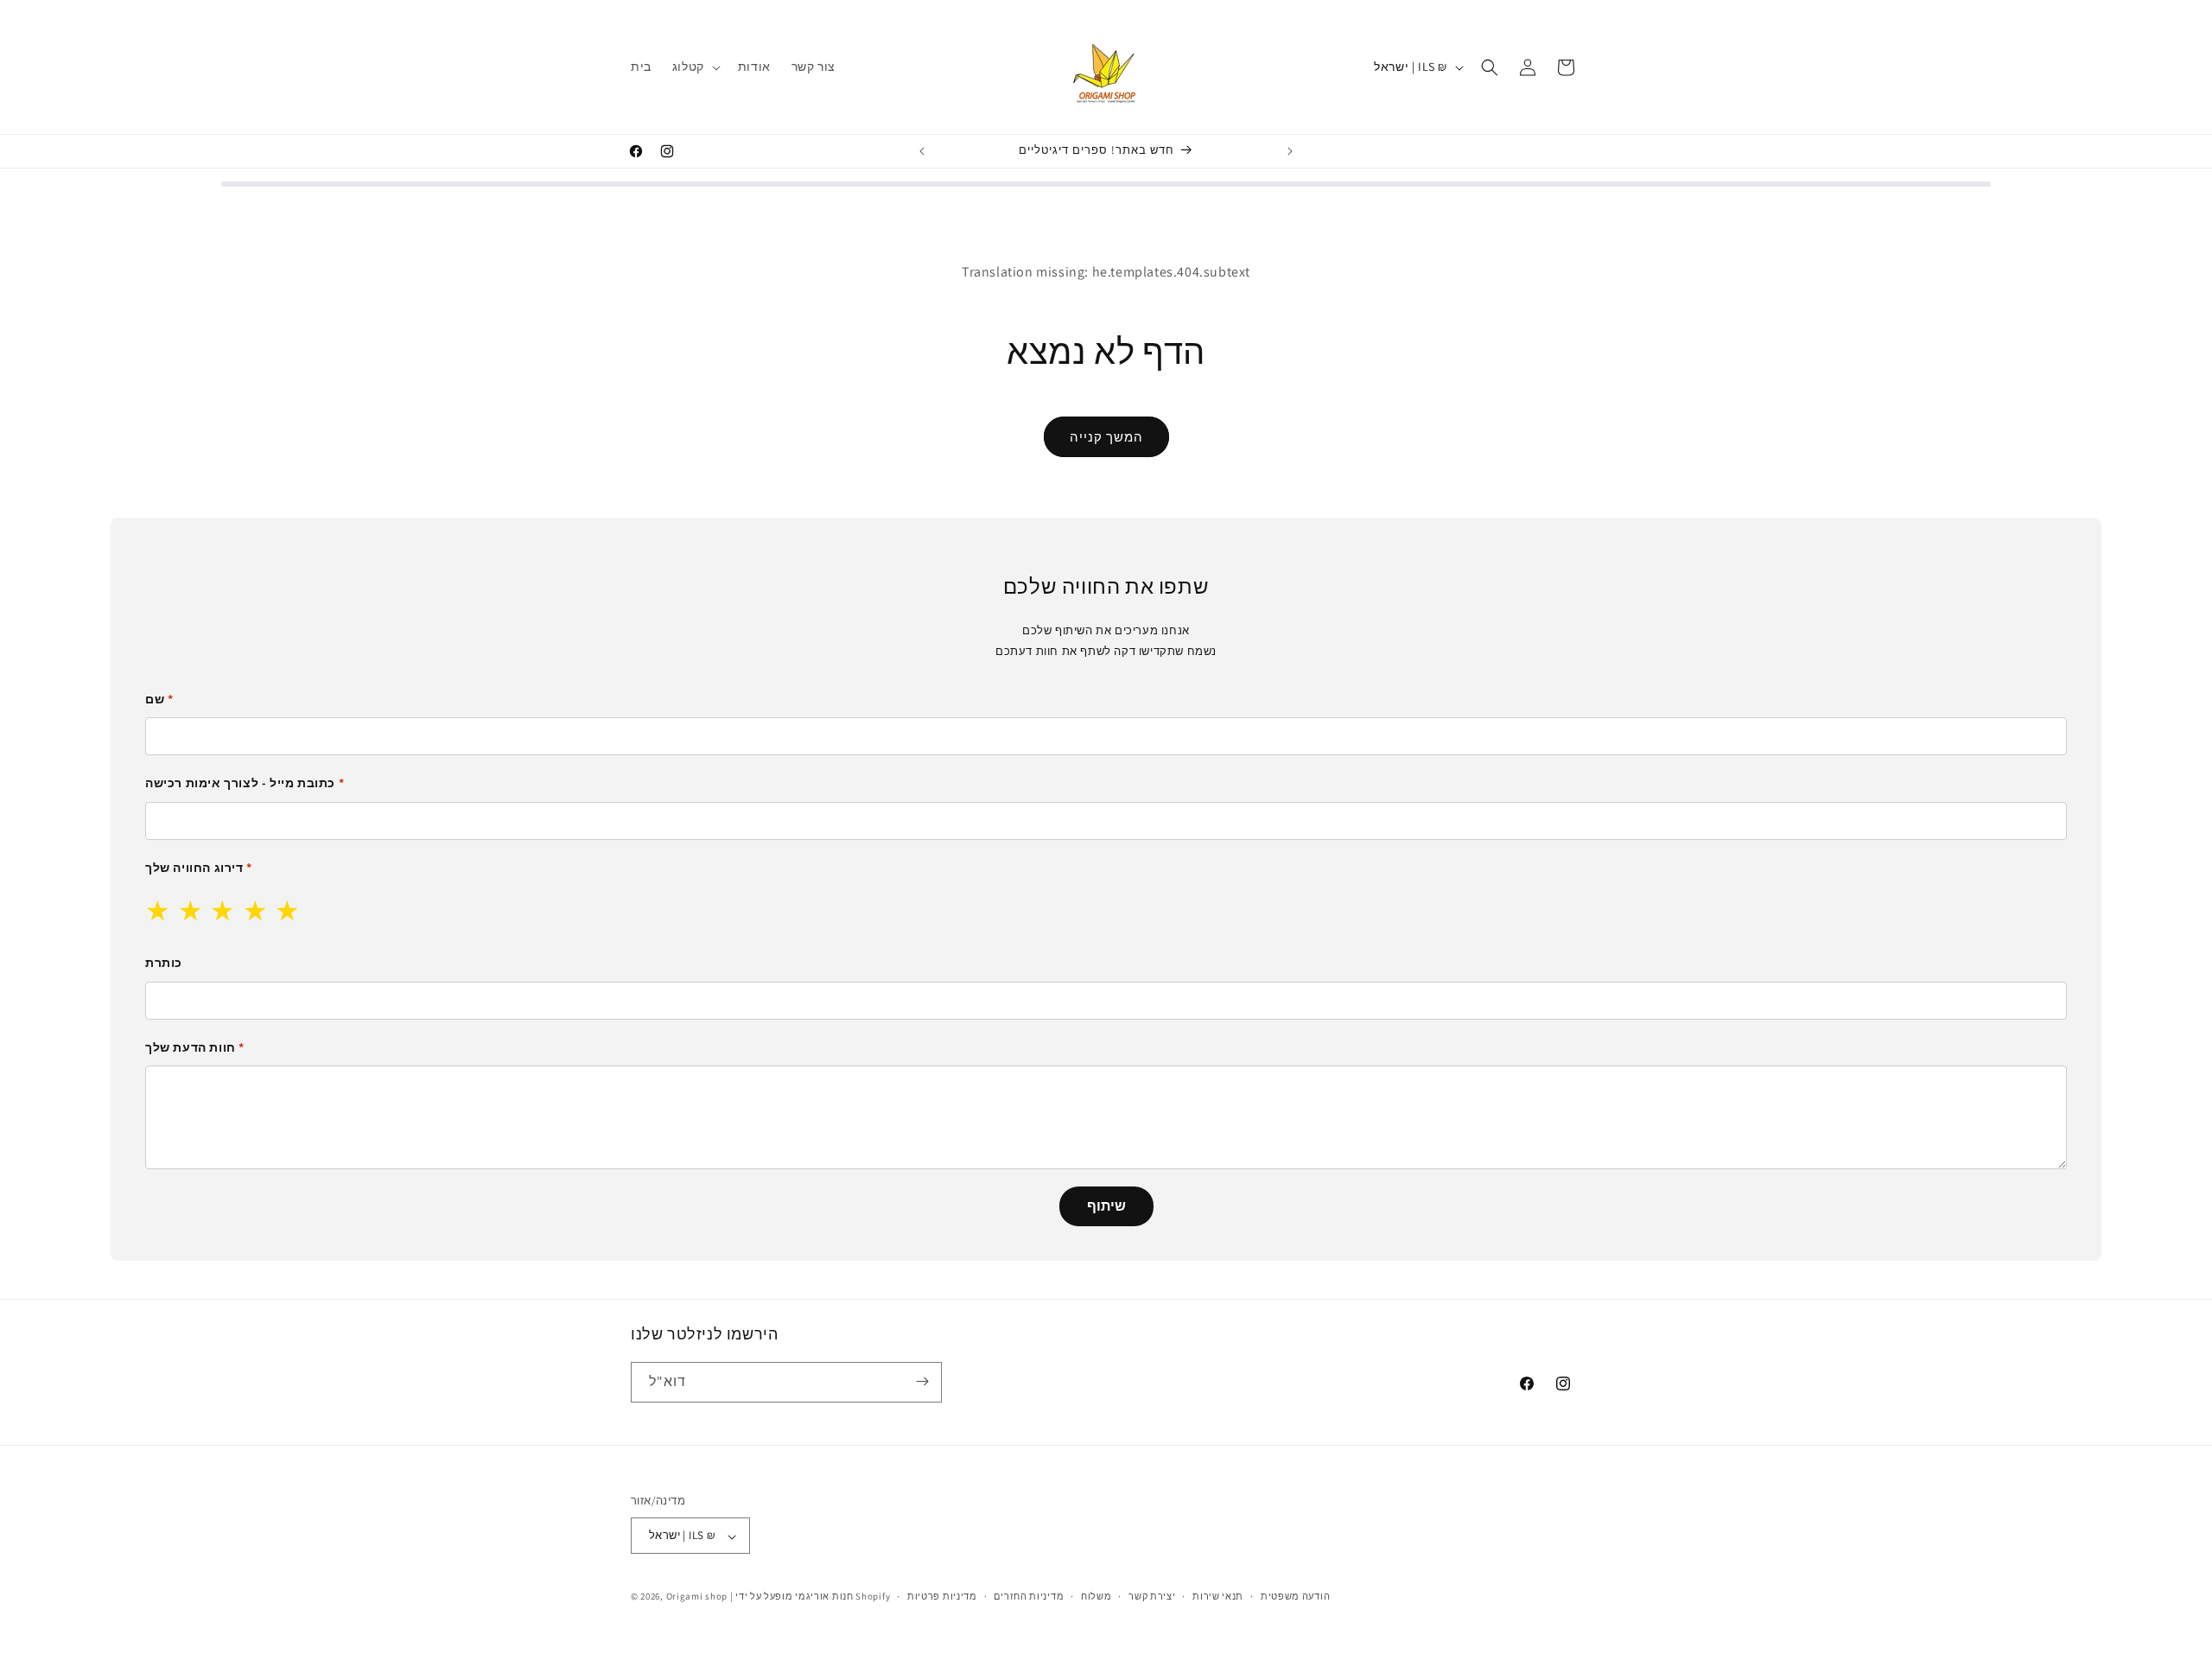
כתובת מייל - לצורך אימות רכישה (245, 783)
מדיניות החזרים (1029, 1596)
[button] (695, 67)
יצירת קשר (1152, 1596)
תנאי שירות (1218, 1596)
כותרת (164, 963)
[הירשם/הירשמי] (922, 1381)
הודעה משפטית (1295, 1596)
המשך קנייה (1106, 437)
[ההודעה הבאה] (1290, 151)
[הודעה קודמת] (922, 151)
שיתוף (1106, 1206)
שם (159, 699)
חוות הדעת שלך (195, 1047)
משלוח (1096, 1596)
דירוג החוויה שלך (199, 868)
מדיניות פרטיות (942, 1596)
